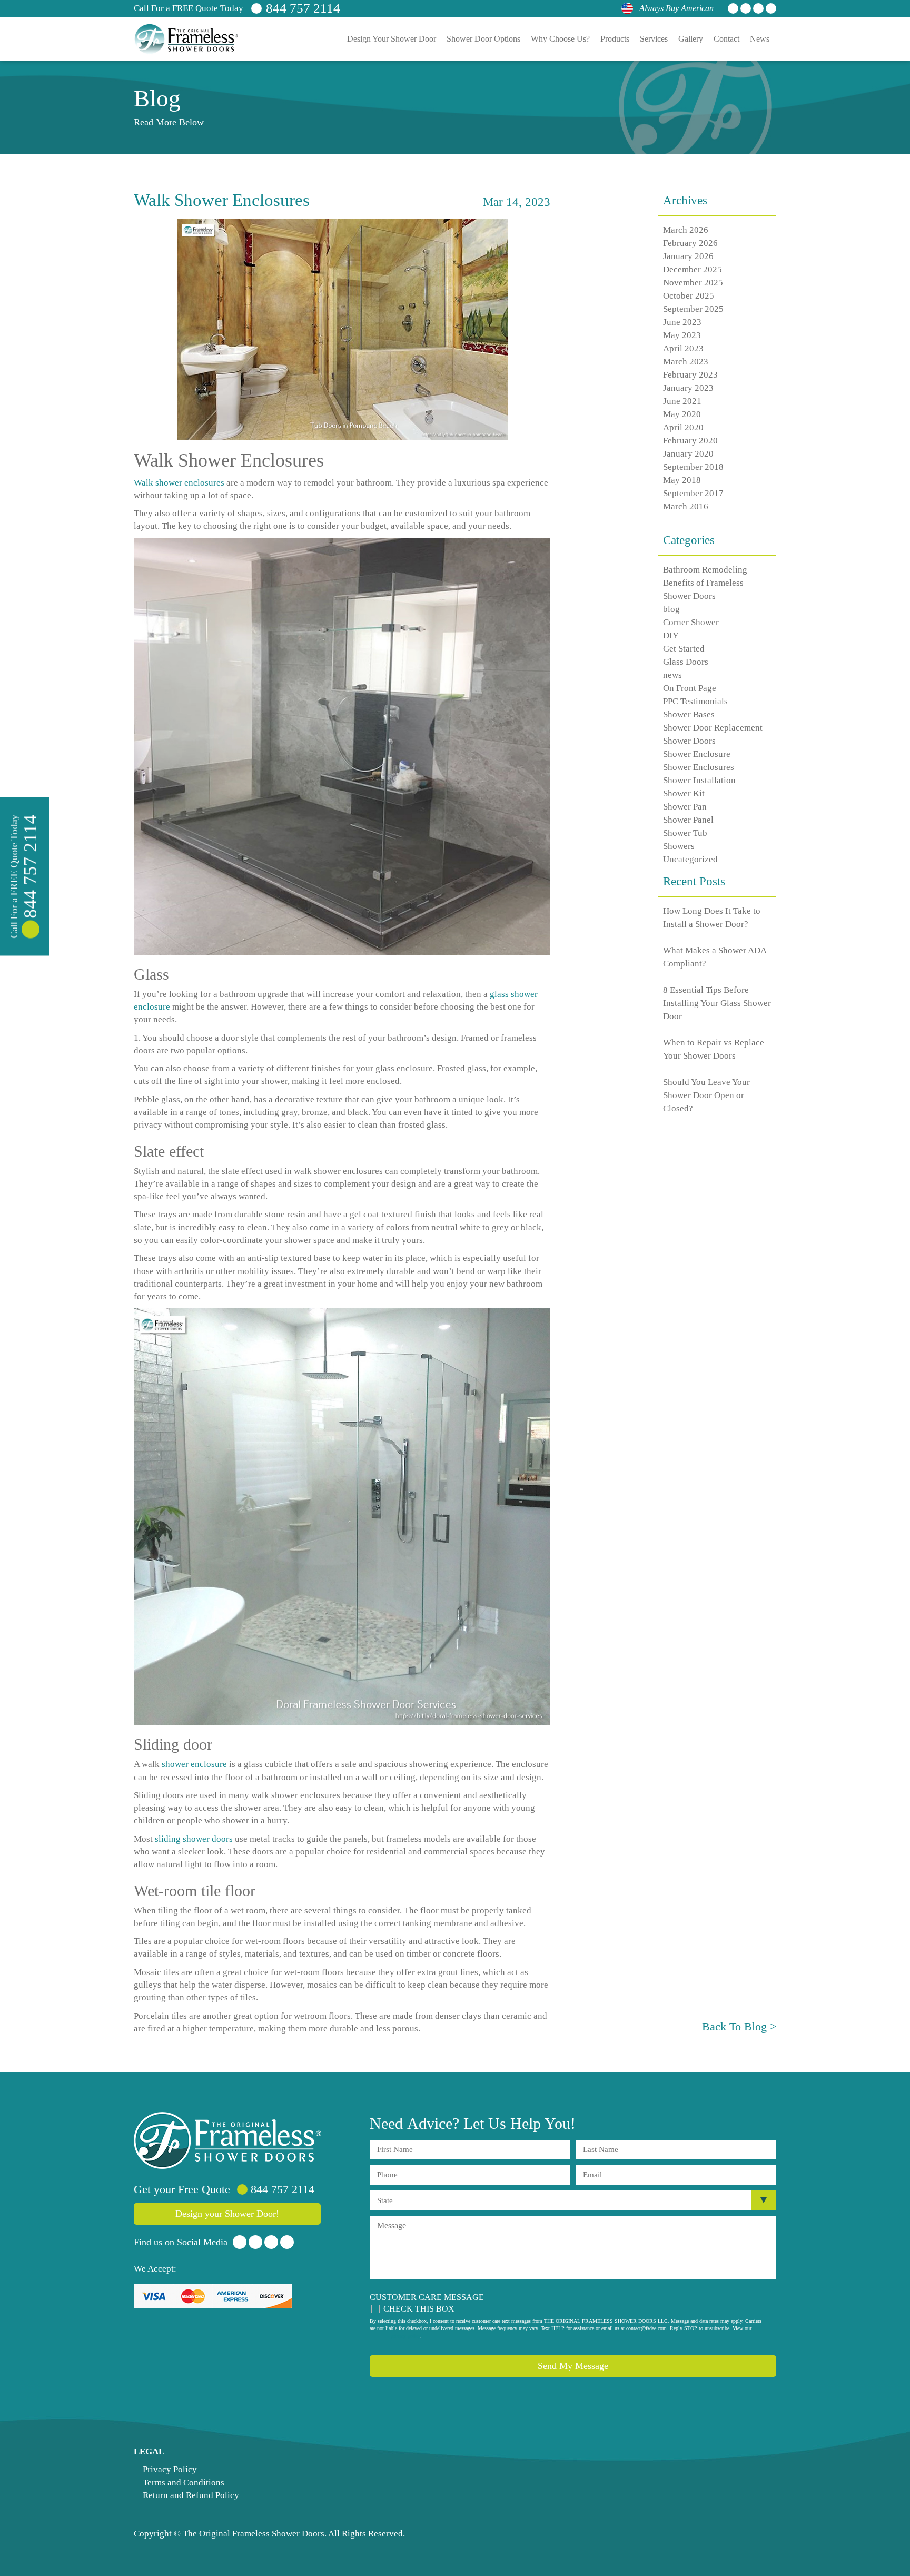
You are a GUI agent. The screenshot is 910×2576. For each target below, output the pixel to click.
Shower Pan (685, 807)
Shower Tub (685, 833)
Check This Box (419, 2309)
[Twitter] (746, 8)
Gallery (691, 39)
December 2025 (693, 269)
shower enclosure (194, 1764)
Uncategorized (690, 859)
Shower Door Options (483, 39)
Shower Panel (688, 820)
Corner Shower (691, 622)
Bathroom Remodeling (705, 570)
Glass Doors (686, 662)
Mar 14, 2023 (517, 202)
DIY (671, 635)
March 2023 (686, 362)
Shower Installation (699, 780)
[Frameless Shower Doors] (227, 2140)
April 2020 (683, 427)
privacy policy (405, 2336)
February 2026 (690, 243)
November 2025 (693, 283)
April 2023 (683, 348)
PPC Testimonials (695, 701)
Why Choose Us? (560, 39)
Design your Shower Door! (227, 2214)
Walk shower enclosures (179, 483)
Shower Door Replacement (713, 728)
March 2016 (686, 506)
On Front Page (690, 688)
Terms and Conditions (182, 2483)
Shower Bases (689, 714)
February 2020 (690, 441)
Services (654, 39)
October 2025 (689, 296)
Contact (726, 39)
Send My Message (573, 2366)
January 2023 (688, 388)
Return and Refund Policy (190, 2495)
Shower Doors (689, 741)
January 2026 (688, 256)
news (672, 675)
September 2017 (693, 493)
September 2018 (693, 467)
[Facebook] (733, 8)
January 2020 (688, 454)
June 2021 (682, 401)
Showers (679, 846)
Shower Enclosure (697, 754)
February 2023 (690, 375)
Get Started (684, 649)
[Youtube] (771, 8)
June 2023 (682, 322)
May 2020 (682, 414)
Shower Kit (684, 793)
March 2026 (686, 230)
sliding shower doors (194, 1839)
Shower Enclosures (699, 767)
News (760, 39)
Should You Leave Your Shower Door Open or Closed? (706, 1095)
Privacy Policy (169, 2469)
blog (671, 609)
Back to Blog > (739, 2026)
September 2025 (693, 309)
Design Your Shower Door (392, 39)
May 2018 (682, 480)
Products (615, 39)
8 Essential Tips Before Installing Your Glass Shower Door (717, 1003)
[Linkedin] (758, 8)
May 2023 (682, 335)
